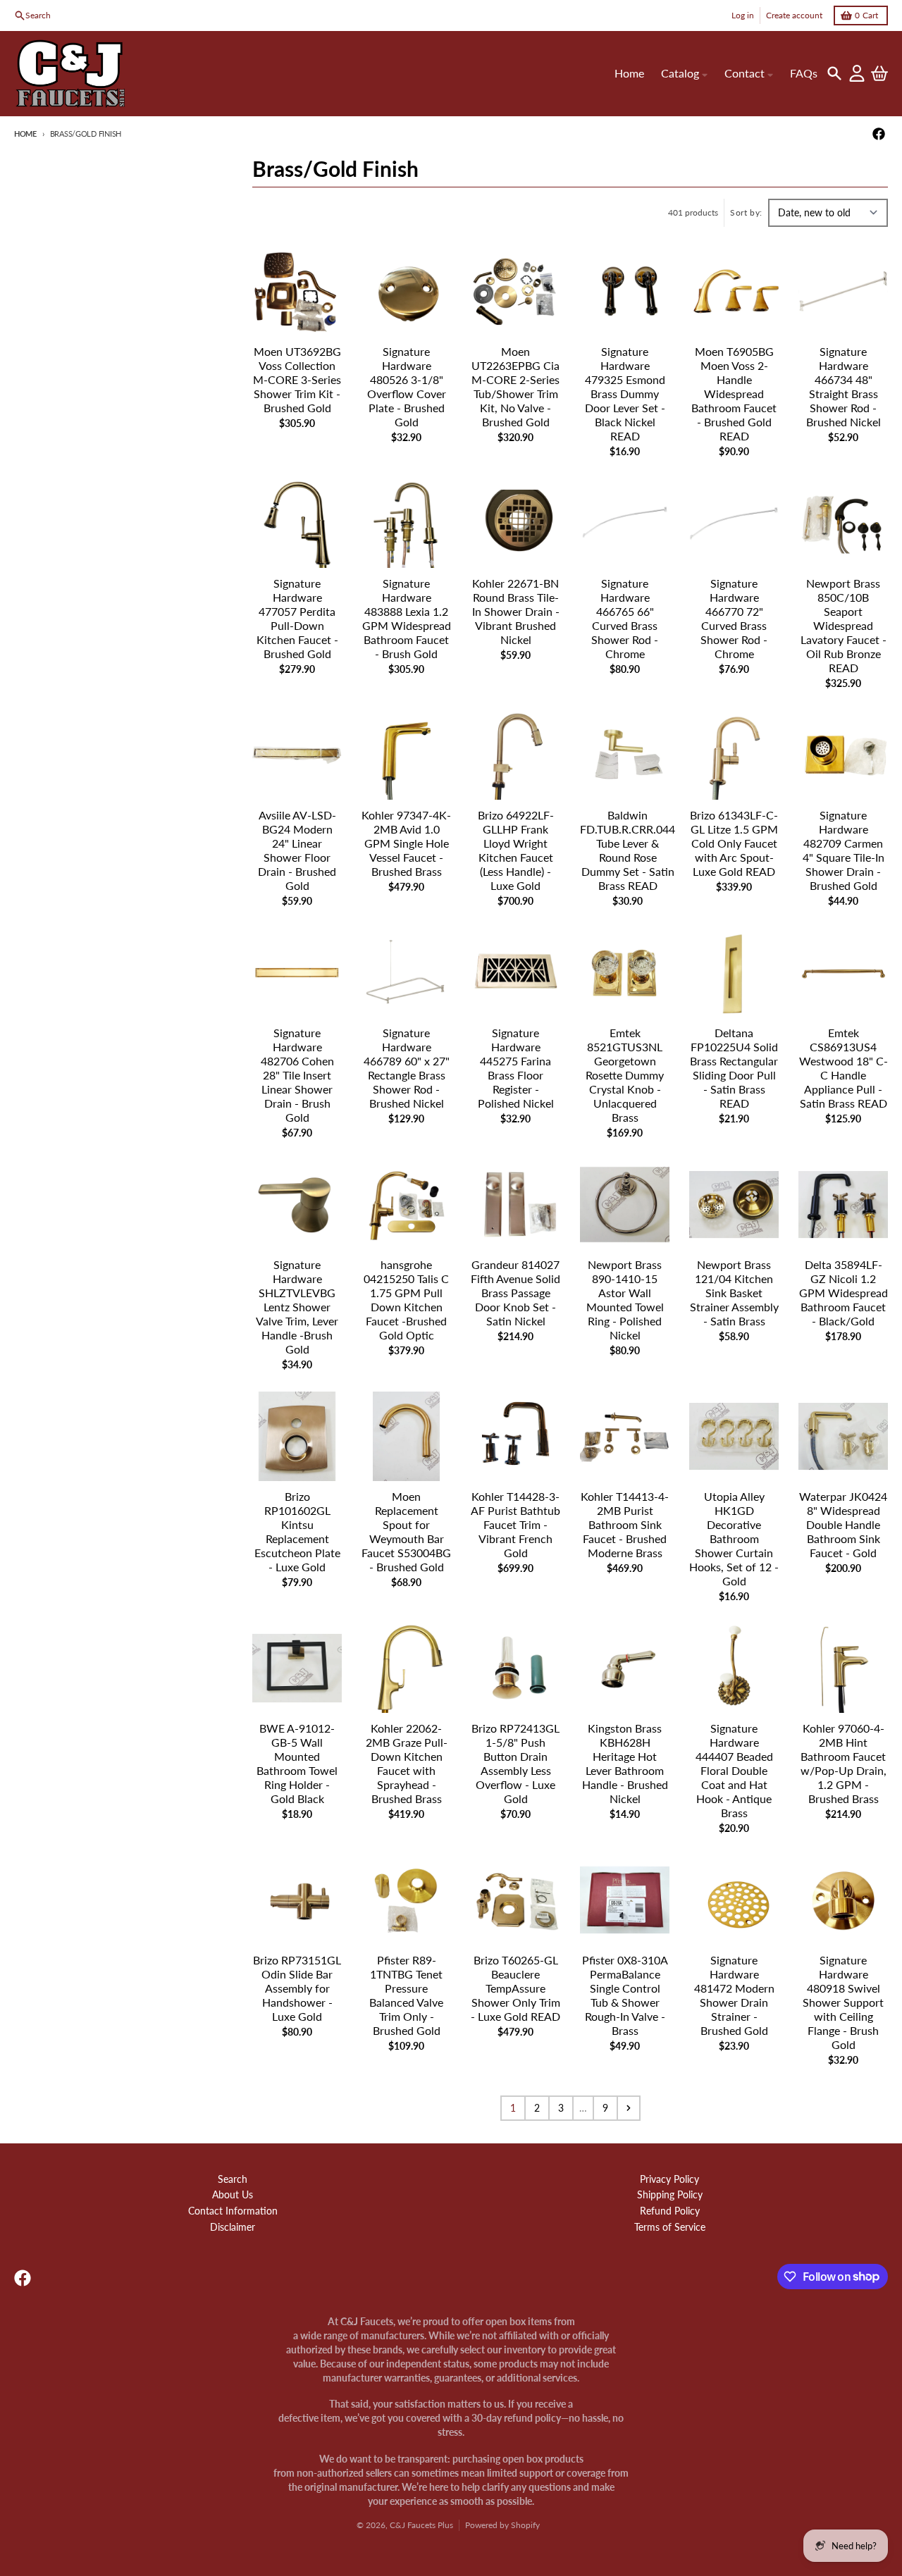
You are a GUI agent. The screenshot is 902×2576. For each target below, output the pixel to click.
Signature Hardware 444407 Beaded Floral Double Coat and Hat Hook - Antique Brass (734, 1770)
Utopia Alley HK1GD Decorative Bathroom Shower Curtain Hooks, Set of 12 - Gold (734, 1538)
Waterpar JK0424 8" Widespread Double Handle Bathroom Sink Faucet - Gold (843, 1524)
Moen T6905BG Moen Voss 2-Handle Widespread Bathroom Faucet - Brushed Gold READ (734, 394)
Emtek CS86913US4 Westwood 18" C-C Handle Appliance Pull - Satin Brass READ (844, 1068)
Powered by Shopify (502, 2525)
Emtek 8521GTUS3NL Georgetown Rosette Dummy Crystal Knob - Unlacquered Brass (625, 1075)
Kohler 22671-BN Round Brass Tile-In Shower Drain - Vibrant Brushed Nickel (516, 611)
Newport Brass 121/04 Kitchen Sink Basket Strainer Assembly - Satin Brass (734, 1293)
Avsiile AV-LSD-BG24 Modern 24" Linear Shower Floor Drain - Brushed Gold (297, 850)
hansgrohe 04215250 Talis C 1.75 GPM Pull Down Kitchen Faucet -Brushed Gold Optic (406, 1300)
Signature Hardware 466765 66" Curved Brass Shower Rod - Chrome (625, 618)
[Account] (857, 73)
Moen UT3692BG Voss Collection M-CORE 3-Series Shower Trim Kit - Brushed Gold (297, 379)
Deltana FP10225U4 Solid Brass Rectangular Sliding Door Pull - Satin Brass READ (734, 1068)
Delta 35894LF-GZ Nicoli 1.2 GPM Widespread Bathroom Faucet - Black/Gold (844, 1293)
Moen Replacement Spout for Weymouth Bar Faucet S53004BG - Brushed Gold (406, 1531)
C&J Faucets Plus (421, 2525)
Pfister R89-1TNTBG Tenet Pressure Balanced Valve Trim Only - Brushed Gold (406, 1995)
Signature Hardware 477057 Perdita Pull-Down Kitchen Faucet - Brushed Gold (297, 618)
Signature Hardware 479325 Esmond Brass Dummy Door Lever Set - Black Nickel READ (625, 394)
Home (25, 134)
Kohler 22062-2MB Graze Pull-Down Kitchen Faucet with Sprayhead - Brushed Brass (407, 1763)
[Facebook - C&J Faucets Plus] (879, 134)
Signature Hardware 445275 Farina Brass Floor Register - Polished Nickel (516, 1068)
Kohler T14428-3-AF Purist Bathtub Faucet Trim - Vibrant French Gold (515, 1524)
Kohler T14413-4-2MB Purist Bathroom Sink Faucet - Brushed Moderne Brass (625, 1524)
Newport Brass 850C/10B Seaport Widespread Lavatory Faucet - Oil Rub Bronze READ (844, 625)
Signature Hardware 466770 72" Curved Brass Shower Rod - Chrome (734, 618)
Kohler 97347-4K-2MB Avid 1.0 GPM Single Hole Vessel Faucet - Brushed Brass (406, 843)
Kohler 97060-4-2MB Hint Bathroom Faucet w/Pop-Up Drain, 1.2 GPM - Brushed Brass (844, 1763)
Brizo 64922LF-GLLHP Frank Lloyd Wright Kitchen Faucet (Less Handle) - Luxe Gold (516, 850)
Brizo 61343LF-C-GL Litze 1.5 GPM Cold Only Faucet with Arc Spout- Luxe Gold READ (734, 843)
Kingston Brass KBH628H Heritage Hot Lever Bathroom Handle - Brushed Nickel (625, 1763)
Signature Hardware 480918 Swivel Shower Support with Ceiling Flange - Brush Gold (843, 2002)
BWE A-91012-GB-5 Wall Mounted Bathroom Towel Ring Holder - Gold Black (297, 1763)
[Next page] (629, 2108)
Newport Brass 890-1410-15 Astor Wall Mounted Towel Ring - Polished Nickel (625, 1300)
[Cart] (879, 73)
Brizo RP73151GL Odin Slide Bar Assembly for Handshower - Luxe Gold (297, 1988)
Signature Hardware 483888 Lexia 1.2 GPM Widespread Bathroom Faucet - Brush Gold (407, 618)
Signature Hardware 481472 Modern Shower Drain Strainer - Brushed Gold (734, 1995)
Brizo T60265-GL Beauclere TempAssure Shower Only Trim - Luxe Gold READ (515, 1988)
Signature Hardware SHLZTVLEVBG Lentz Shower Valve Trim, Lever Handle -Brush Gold (297, 1307)
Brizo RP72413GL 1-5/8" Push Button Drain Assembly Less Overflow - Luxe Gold (515, 1763)
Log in (743, 15)
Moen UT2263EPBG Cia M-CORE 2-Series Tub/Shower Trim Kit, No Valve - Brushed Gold (515, 386)
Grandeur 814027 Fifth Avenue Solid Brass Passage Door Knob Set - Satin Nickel (515, 1293)
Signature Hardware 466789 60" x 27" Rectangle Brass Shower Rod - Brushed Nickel (407, 1068)
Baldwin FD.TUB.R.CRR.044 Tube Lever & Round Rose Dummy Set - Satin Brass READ (628, 850)
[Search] (834, 73)
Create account (794, 15)
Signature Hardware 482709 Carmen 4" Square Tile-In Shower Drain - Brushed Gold (844, 850)
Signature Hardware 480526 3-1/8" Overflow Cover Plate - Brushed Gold (407, 386)
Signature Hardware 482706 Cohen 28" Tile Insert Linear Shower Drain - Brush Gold (297, 1075)
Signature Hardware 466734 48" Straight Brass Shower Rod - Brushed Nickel (844, 386)
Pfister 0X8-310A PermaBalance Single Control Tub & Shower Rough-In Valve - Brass (625, 1995)
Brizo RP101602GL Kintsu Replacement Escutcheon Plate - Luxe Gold (297, 1531)
